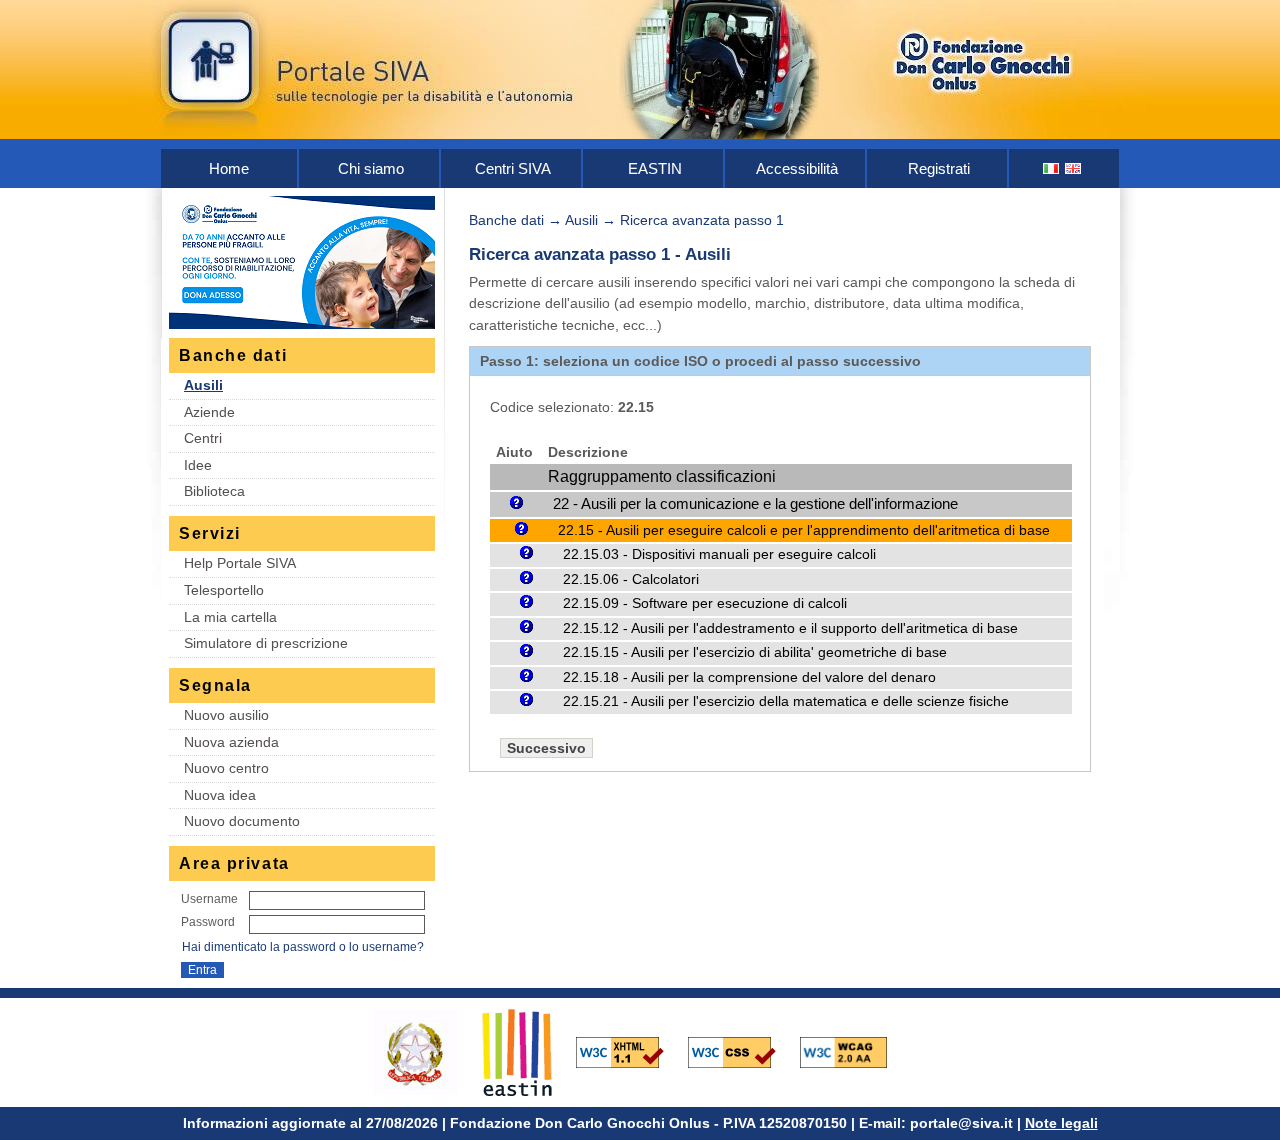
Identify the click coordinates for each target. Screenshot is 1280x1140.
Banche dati (506, 220)
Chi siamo (371, 168)
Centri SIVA (513, 168)
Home (229, 168)
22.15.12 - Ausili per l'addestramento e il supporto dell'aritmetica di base (790, 628)
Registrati (939, 168)
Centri (203, 438)
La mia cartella (230, 617)
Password (208, 922)
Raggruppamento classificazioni (662, 476)
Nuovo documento (242, 821)
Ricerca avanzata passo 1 (702, 220)
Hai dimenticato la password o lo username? (303, 947)
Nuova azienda (231, 742)
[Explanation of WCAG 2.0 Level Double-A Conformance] (854, 1051)
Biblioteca (214, 491)
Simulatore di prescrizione (266, 643)
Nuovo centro (226, 768)
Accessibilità (797, 168)
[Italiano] (1052, 168)
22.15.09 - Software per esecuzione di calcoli (705, 603)
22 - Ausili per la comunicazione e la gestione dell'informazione (755, 503)
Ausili (203, 385)
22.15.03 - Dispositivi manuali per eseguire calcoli (719, 554)
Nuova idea (220, 795)
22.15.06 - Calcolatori (631, 579)
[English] (1074, 168)
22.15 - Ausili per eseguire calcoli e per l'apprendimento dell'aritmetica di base (804, 530)
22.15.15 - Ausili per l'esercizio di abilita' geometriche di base (755, 652)
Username (209, 899)
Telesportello (224, 590)
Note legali (1061, 1123)
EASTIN (655, 168)
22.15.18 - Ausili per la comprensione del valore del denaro (749, 677)
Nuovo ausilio (226, 715)
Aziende (209, 412)
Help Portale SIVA (240, 563)
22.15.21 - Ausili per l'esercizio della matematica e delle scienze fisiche (786, 701)
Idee (198, 465)
